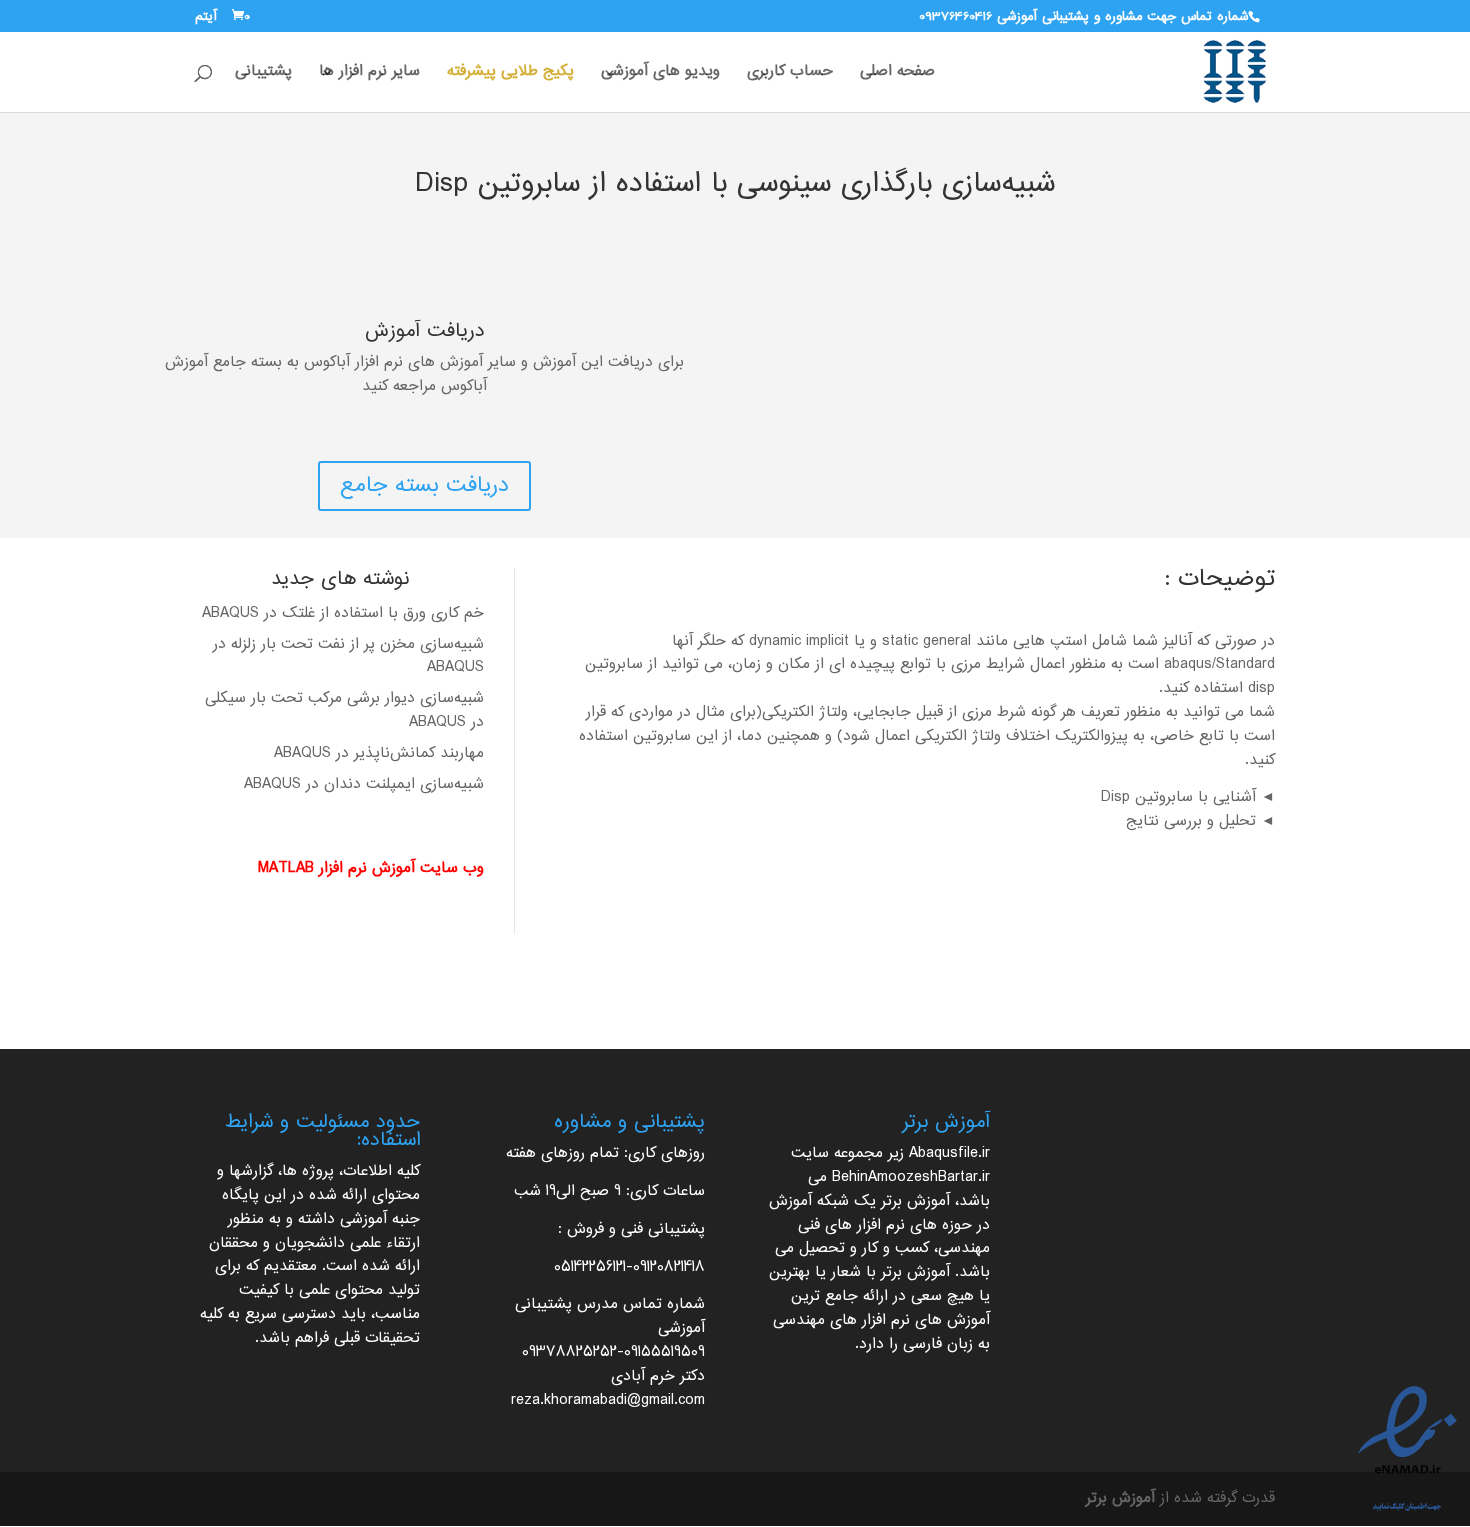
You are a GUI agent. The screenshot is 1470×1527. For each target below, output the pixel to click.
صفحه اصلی (897, 75)
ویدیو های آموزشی (660, 75)
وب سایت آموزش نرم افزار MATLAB (371, 868)
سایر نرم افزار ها (369, 75)
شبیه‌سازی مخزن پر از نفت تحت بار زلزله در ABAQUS (348, 656)
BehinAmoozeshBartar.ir (911, 1177)
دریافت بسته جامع (424, 486)
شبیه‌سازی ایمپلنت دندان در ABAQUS (364, 784)
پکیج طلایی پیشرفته (510, 75)
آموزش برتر (915, 1201)
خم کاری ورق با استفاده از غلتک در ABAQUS (343, 613)
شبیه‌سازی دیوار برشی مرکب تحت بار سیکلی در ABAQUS (344, 710)
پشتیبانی (263, 75)
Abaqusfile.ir (949, 1153)
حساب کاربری (790, 75)
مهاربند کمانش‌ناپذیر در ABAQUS (379, 753)
